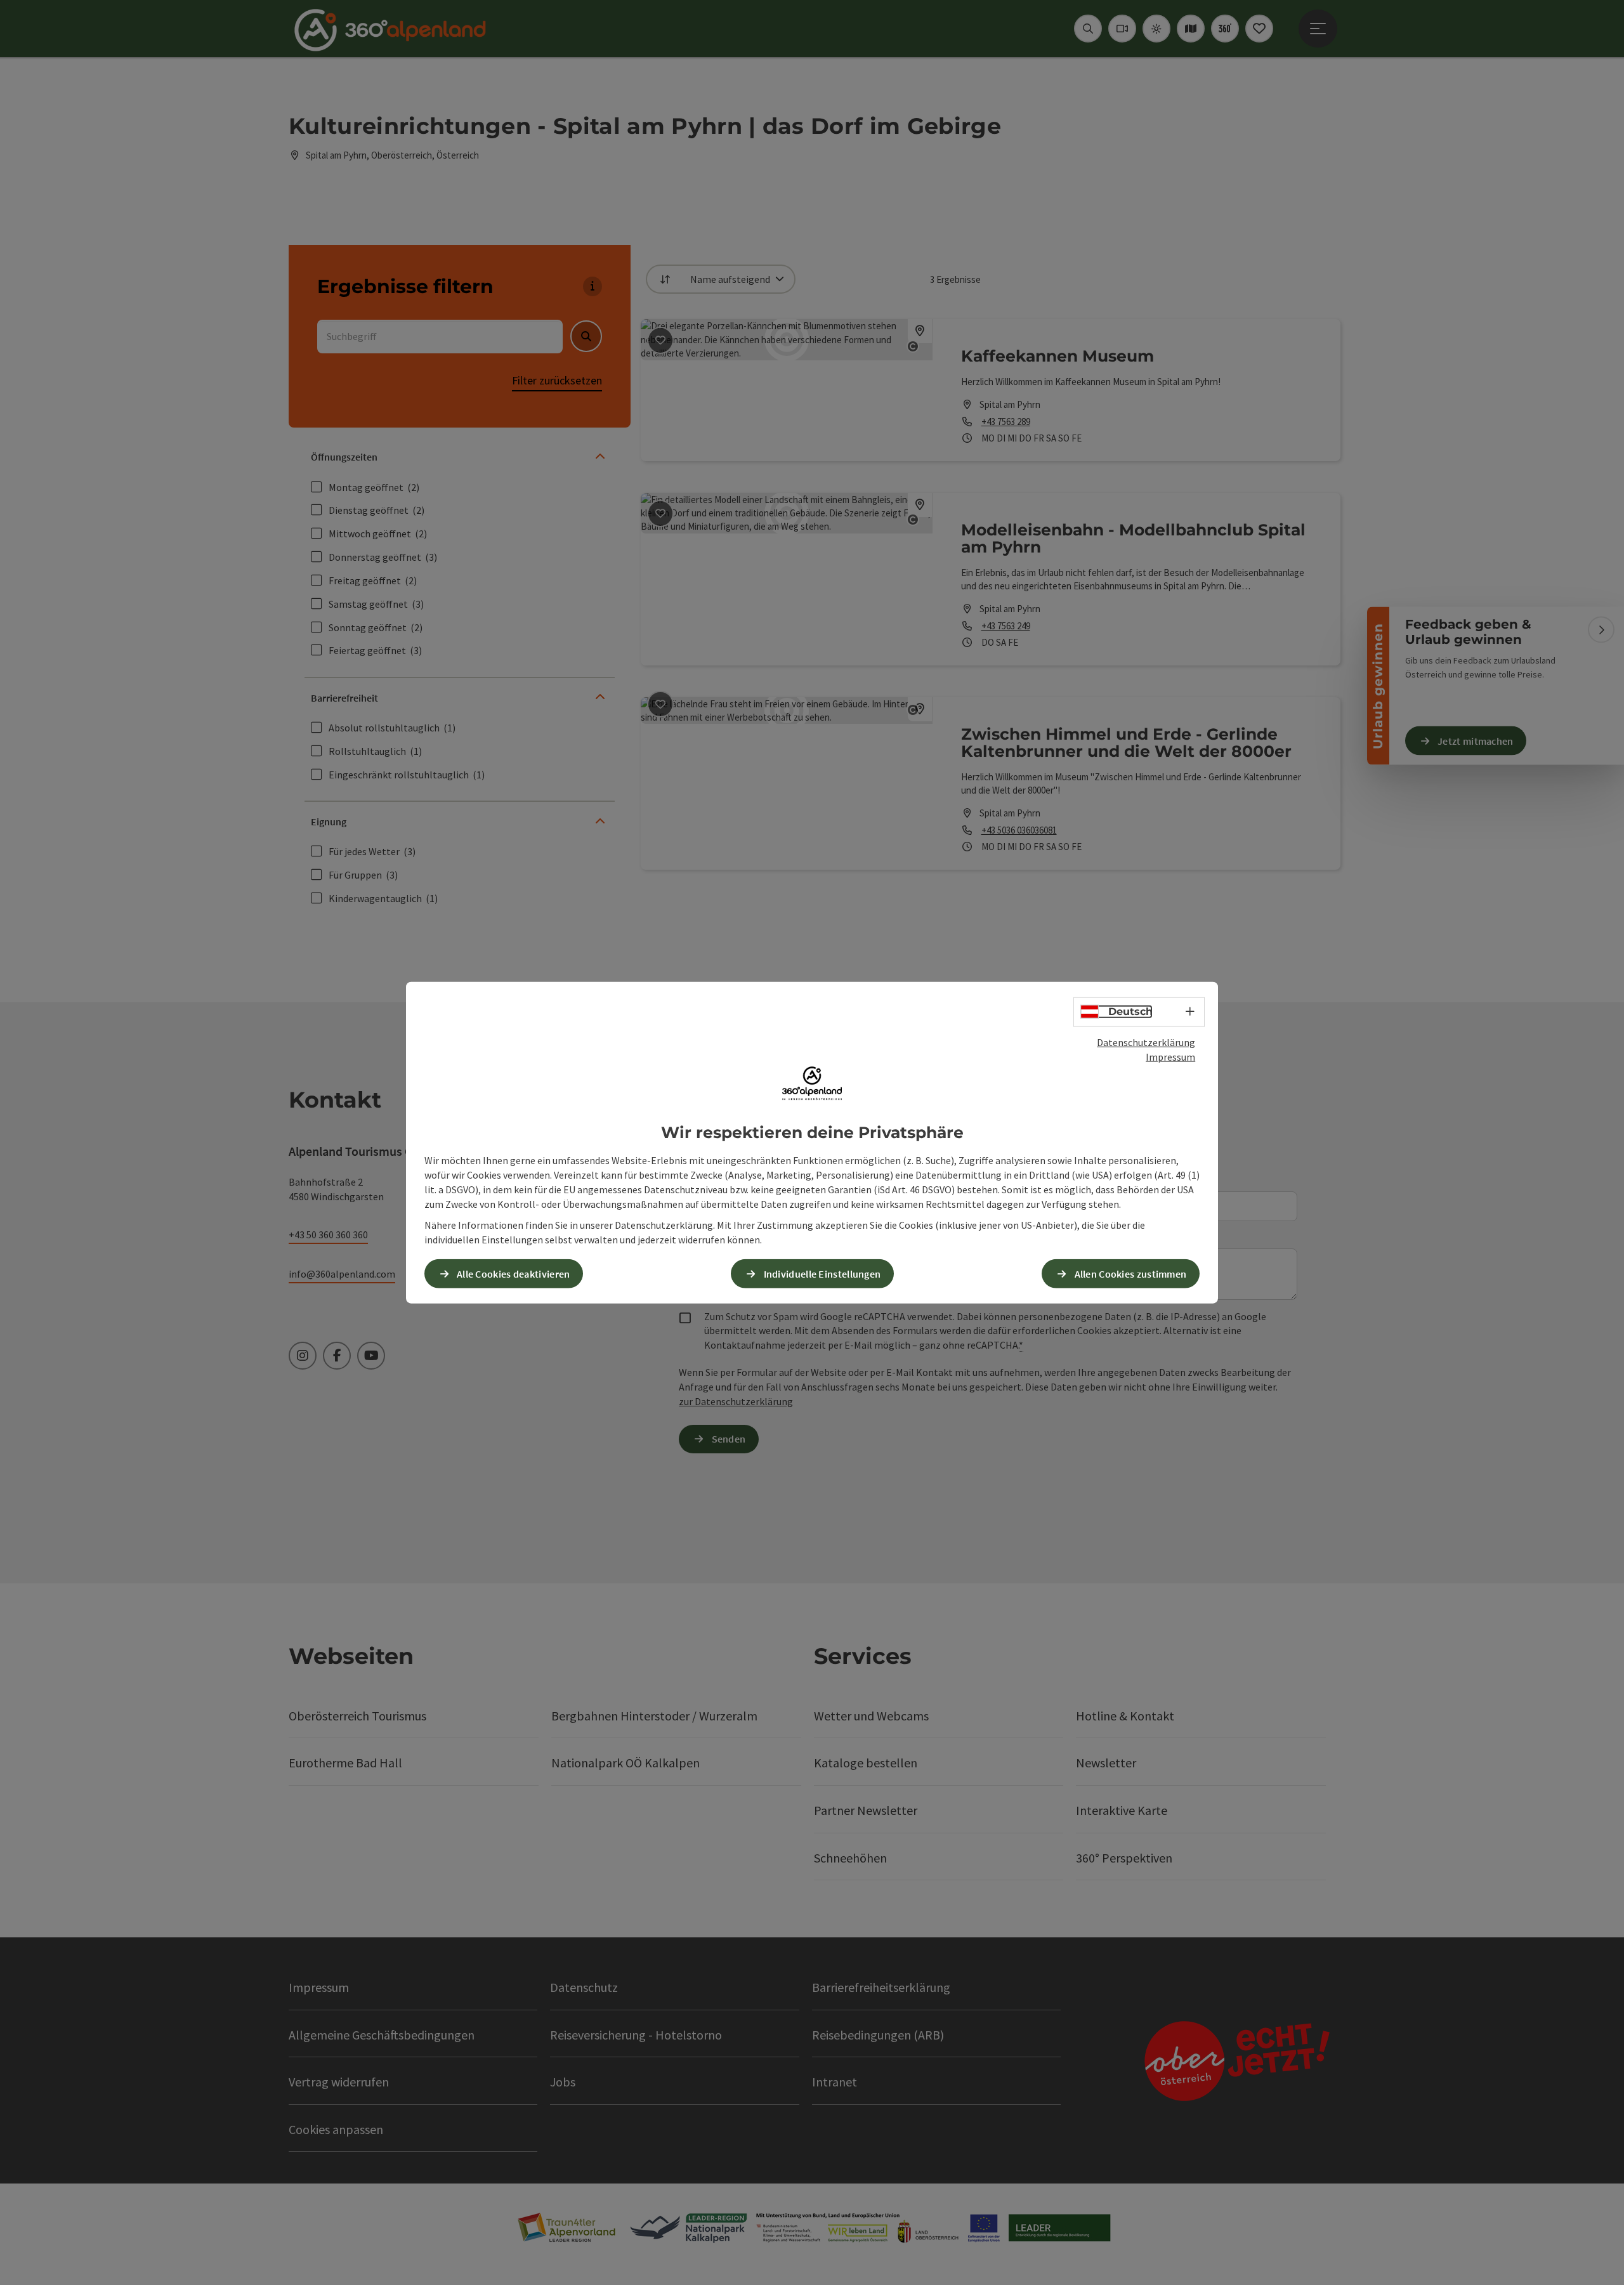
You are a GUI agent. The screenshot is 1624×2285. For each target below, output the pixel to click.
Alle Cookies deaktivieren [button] (514, 1273)
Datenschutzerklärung (1146, 1042)
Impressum (1170, 1057)
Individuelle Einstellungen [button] (822, 1273)
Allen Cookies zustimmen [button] (1131, 1273)
